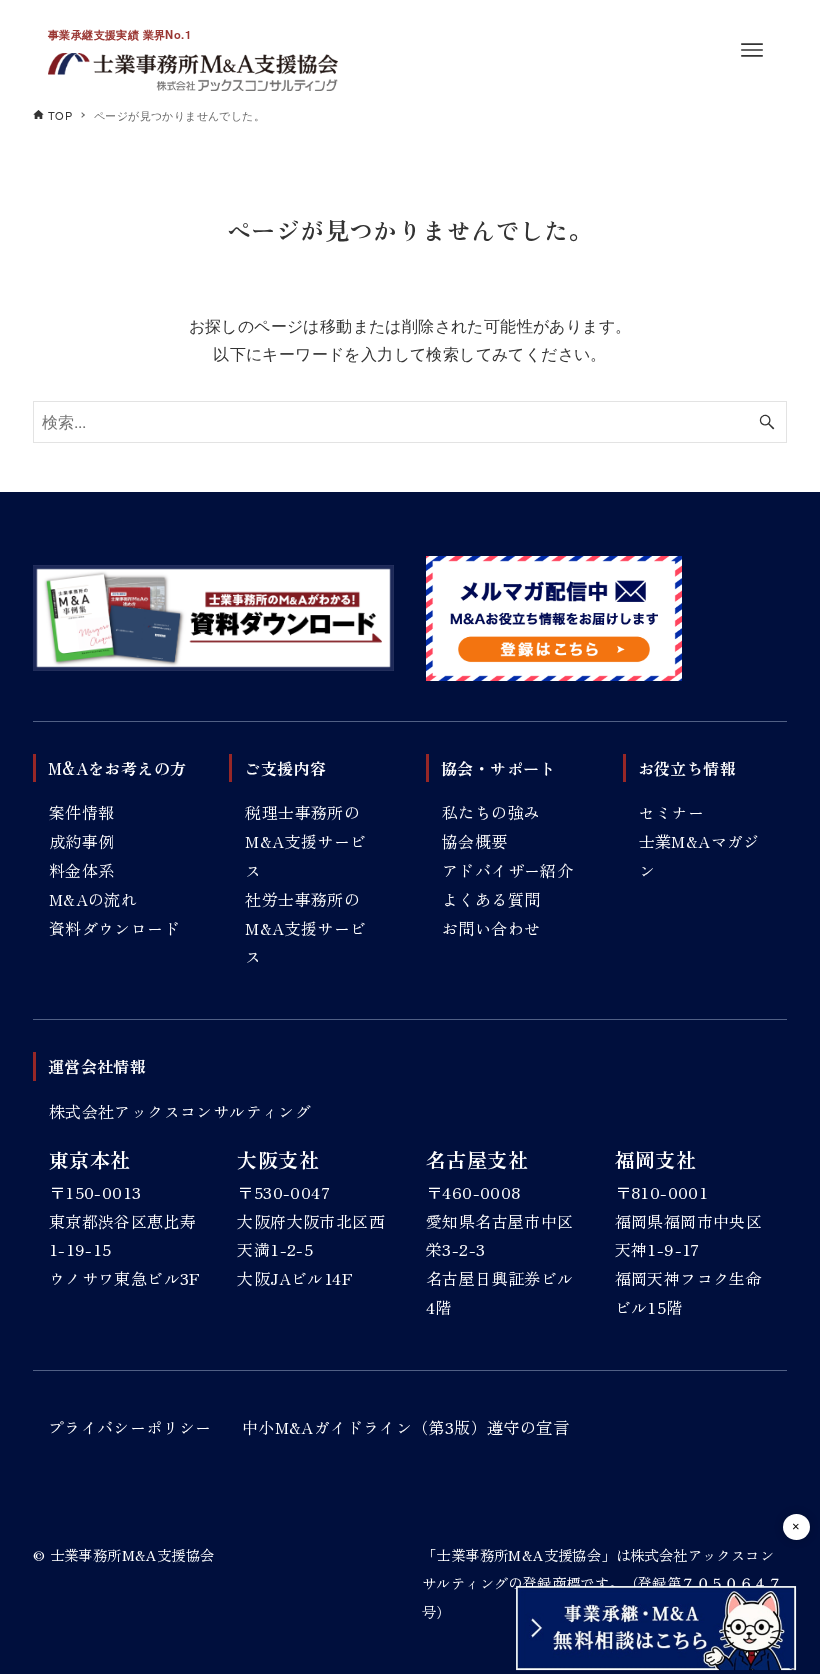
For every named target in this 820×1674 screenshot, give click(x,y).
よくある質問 (491, 899)
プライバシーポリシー (130, 1427)
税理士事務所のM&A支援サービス (305, 841)
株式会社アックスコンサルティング (180, 1111)
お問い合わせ (491, 928)
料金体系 (82, 870)
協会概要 (475, 841)
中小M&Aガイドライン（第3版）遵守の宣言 (405, 1427)
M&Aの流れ (93, 899)
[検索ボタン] (767, 422)
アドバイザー (491, 870)
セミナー (672, 812)
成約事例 (82, 841)
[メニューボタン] (752, 50)
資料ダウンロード (114, 928)
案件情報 (82, 812)
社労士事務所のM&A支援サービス (305, 928)
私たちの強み (491, 812)
